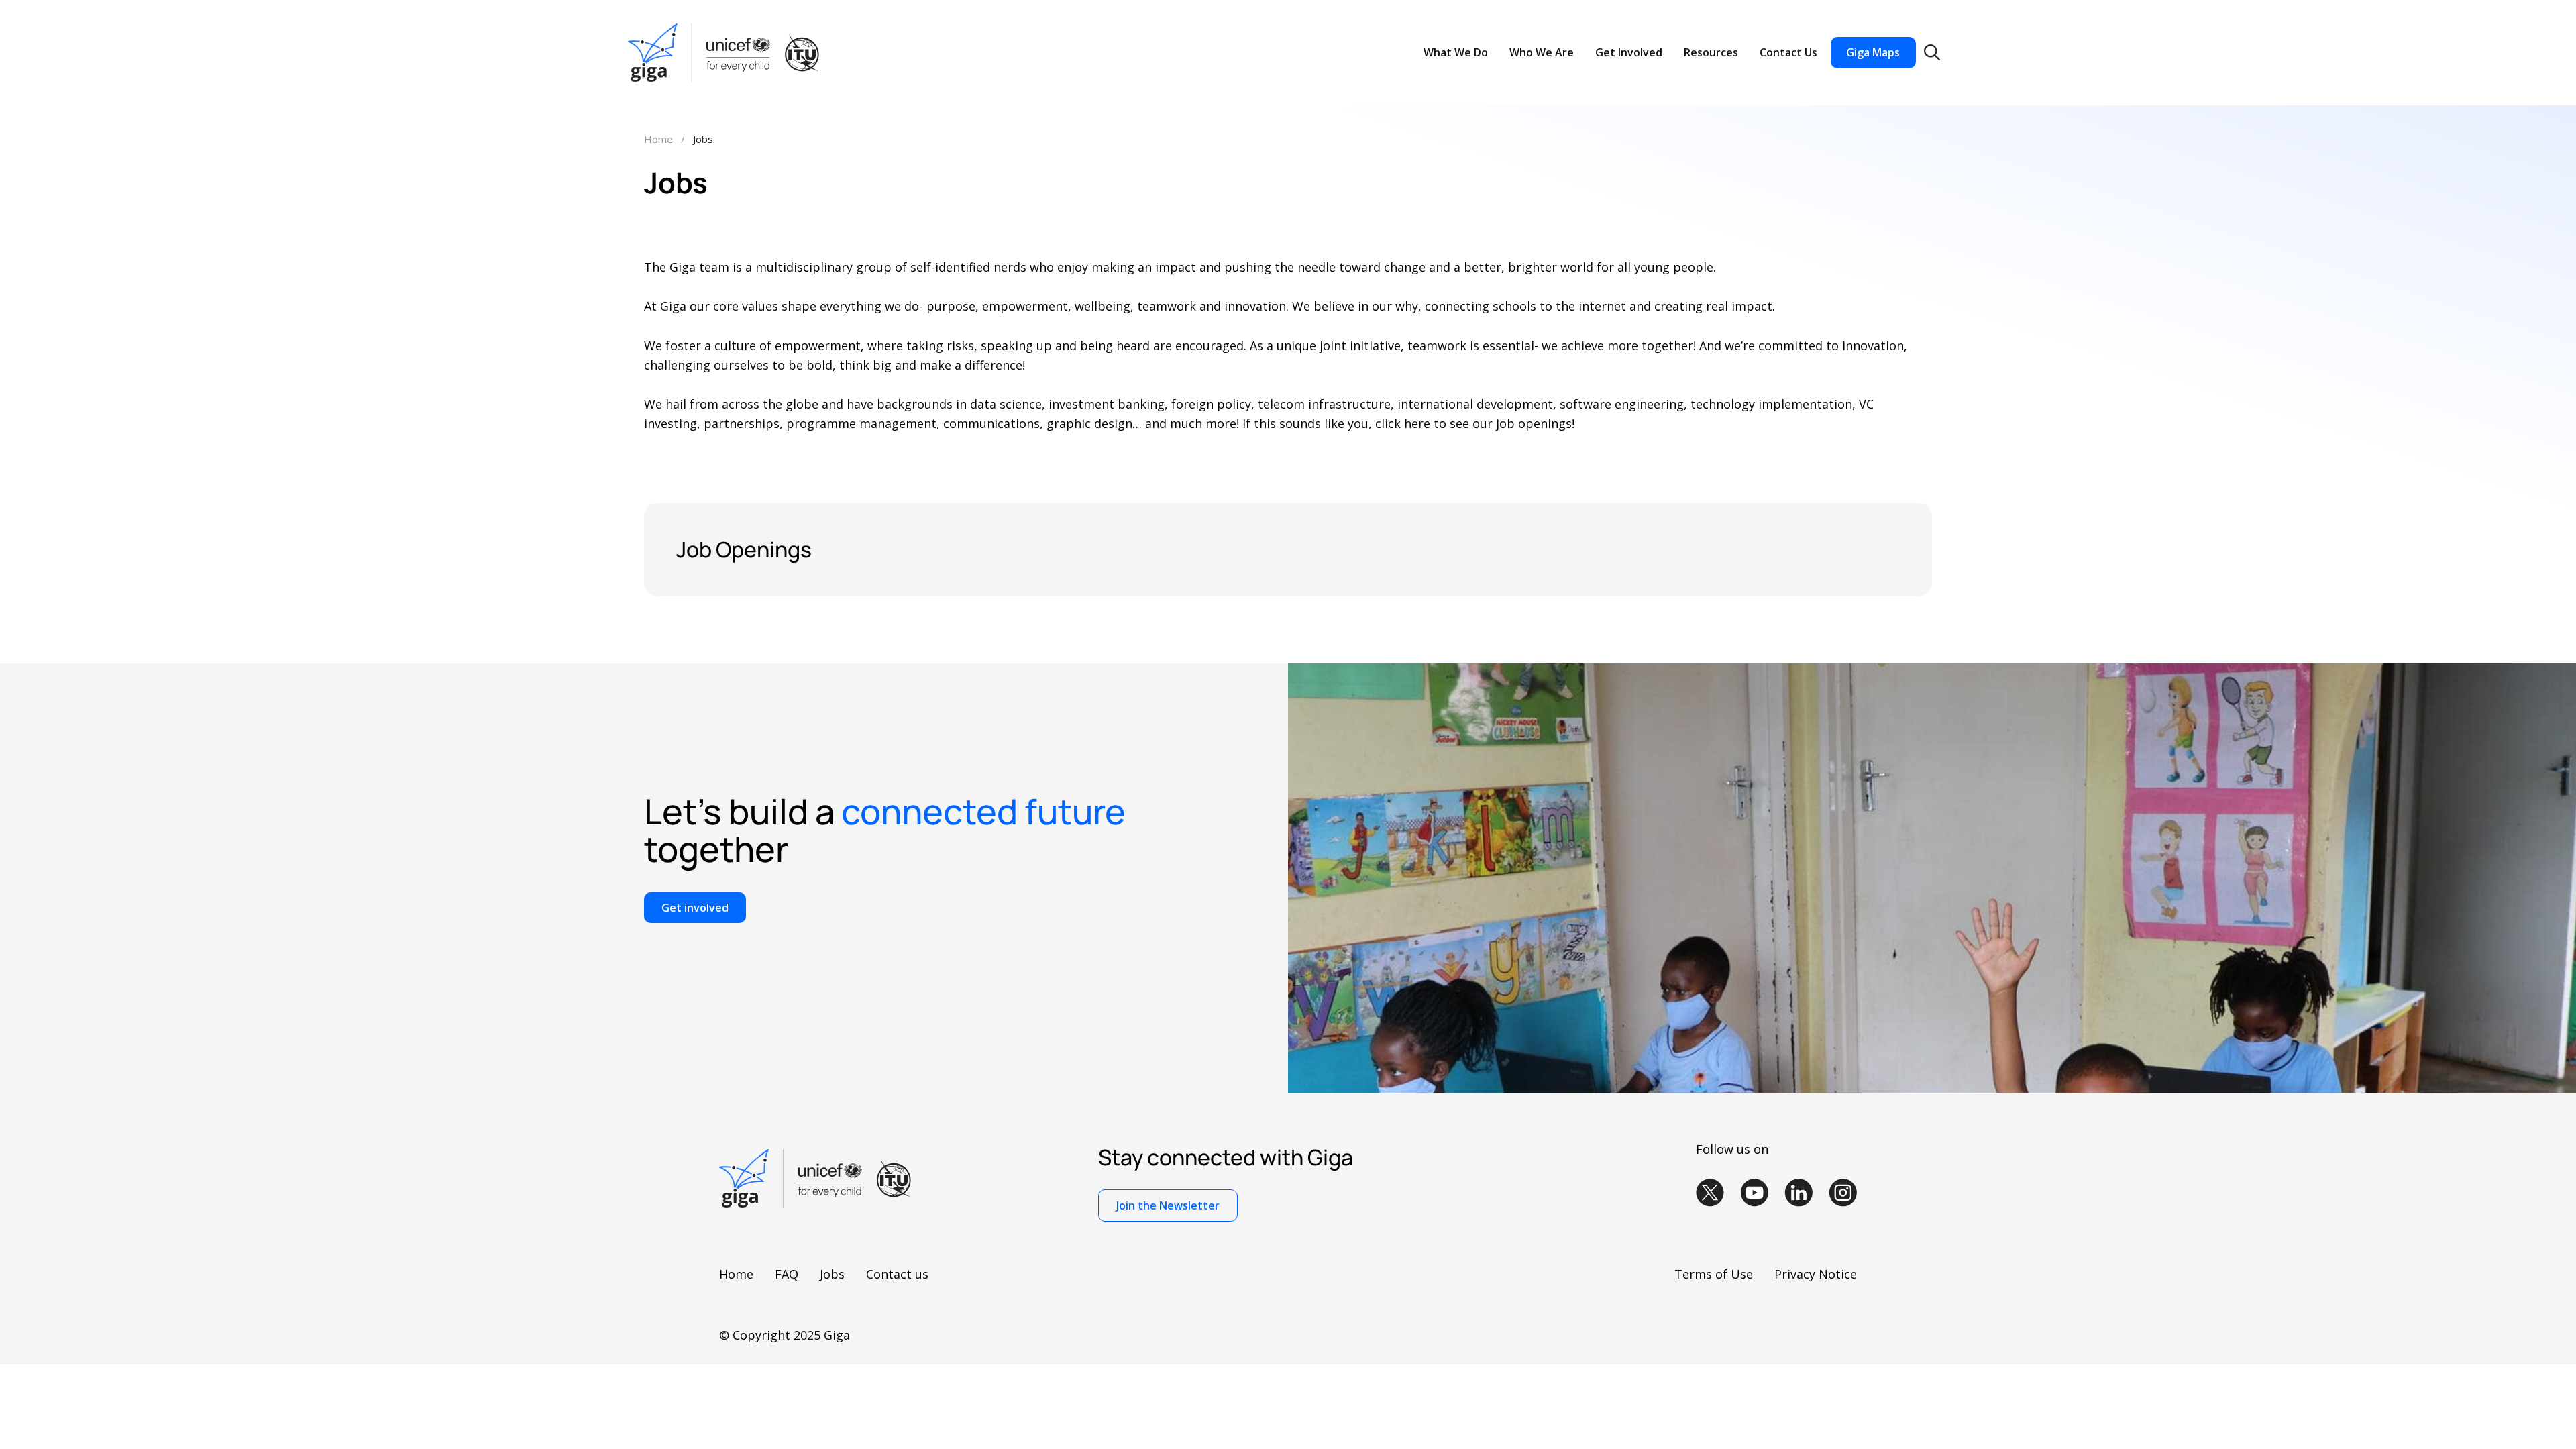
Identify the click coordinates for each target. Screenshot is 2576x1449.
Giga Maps (1873, 52)
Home (658, 139)
